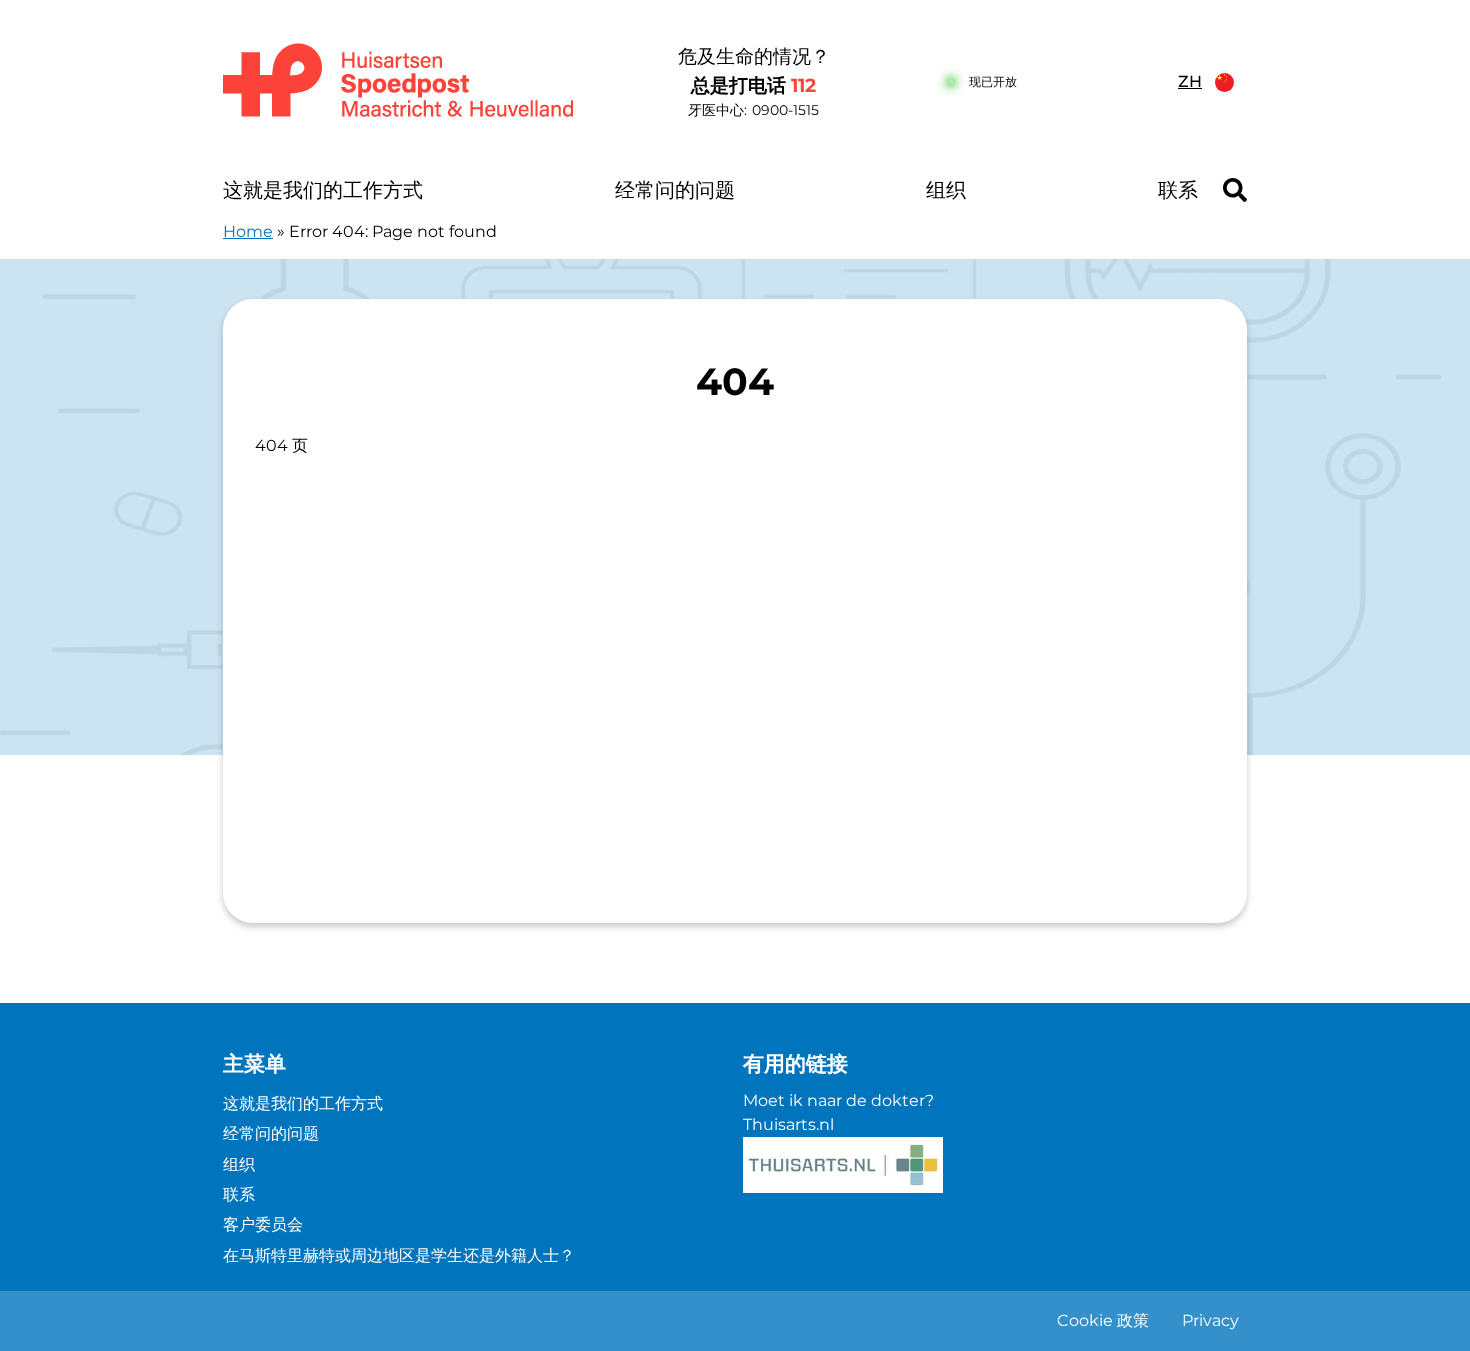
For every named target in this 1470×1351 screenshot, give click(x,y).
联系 (1178, 190)
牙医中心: (753, 110)
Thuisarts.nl (788, 1124)
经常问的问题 (675, 190)
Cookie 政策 (1103, 1320)
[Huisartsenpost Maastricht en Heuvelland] (399, 82)
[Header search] (1235, 190)
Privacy (1210, 1320)
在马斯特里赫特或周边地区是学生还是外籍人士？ (399, 1255)
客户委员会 (263, 1224)
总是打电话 (753, 85)
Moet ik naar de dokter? (838, 1100)
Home (248, 231)
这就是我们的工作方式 (323, 190)
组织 (946, 190)
